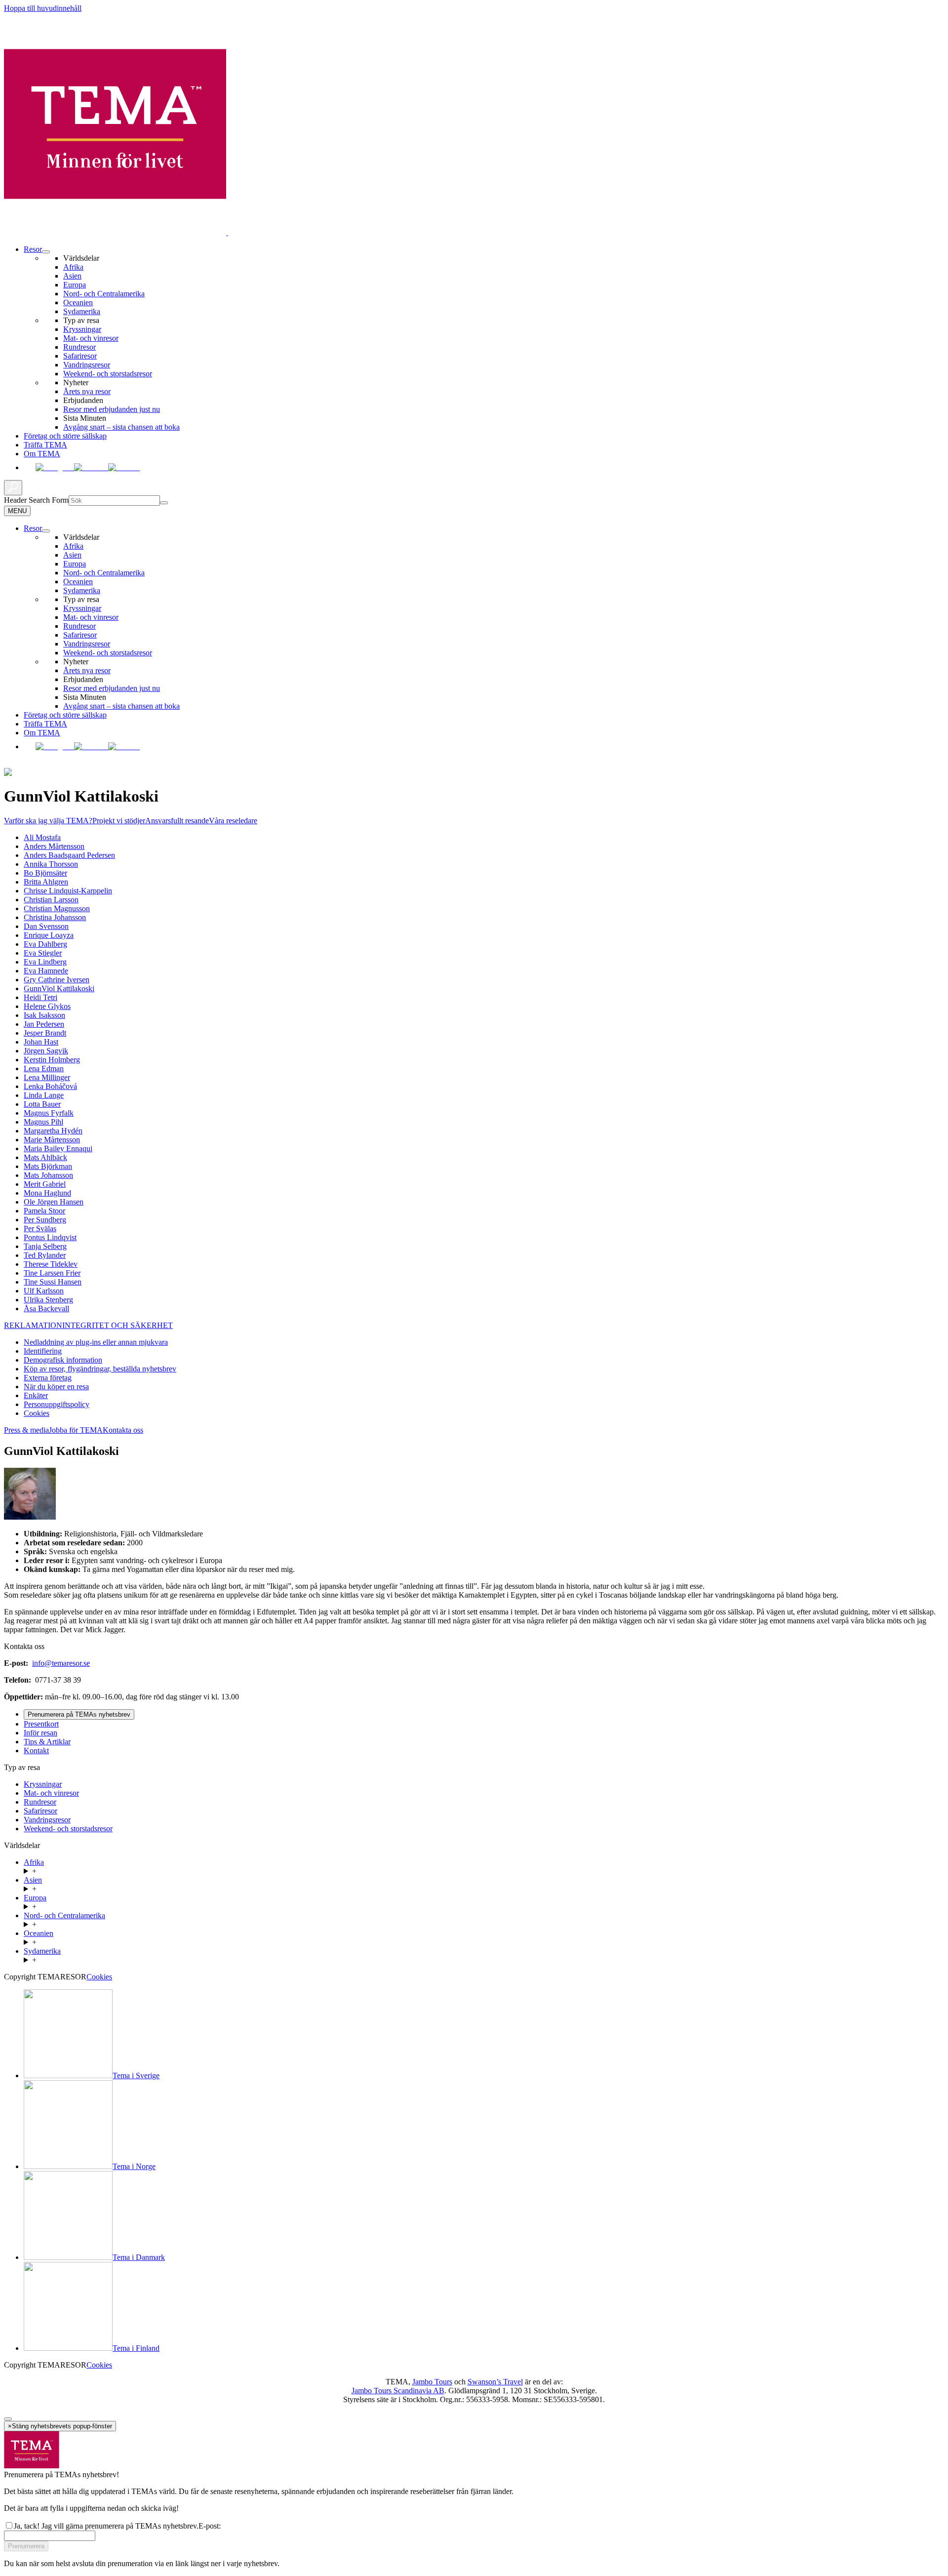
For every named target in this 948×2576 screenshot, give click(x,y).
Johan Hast (41, 1042)
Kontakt (36, 1751)
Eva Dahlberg (45, 944)
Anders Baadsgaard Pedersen (69, 855)
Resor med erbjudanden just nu (112, 409)
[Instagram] (55, 467)
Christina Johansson (55, 917)
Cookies (37, 1413)
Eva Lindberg (45, 962)
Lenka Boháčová (50, 1086)
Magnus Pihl (43, 1122)
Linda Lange (44, 1095)
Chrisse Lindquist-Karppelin (68, 891)
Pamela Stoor (44, 1211)
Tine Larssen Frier (52, 1273)
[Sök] (164, 503)
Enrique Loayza (49, 935)
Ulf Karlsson (44, 1291)
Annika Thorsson (51, 864)
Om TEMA (42, 454)
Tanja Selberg (45, 1246)
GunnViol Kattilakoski (59, 988)
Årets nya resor (87, 391)
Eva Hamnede (46, 971)
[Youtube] (91, 467)
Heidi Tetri (40, 997)
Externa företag (48, 1378)
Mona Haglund (47, 1193)
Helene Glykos (47, 1006)
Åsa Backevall (46, 1308)
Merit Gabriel (45, 1184)
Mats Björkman (48, 1166)
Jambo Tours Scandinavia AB (398, 2391)
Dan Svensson (46, 926)
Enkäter (36, 1395)
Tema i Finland (136, 2348)
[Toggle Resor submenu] (46, 531)
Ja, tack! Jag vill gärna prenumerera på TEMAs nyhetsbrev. (106, 2526)
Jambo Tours (432, 2382)
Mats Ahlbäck (45, 1157)
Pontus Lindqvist (50, 1237)
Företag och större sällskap (65, 436)
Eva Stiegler (43, 953)
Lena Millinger (47, 1077)
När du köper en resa (56, 1387)
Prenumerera (26, 2546)
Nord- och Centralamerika (104, 294)
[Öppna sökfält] (13, 488)
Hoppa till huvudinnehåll (43, 8)
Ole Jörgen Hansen (54, 1202)
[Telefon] (124, 467)
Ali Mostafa (42, 837)
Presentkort (41, 1724)
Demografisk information (63, 1360)
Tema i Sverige (136, 2075)
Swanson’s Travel (495, 2382)
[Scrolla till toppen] (8, 2419)
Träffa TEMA (45, 445)
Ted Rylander (45, 1255)
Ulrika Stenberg (48, 1300)
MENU (17, 511)
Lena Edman (44, 1068)
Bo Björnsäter (45, 873)
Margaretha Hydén (53, 1131)
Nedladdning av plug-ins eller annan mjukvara (96, 1342)
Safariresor (80, 356)
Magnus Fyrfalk (49, 1113)
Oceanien (78, 302)
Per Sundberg (45, 1220)
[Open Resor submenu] (46, 252)
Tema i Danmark (139, 2257)
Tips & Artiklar (47, 1742)
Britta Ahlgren (46, 882)
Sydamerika (82, 311)
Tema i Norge (134, 2166)
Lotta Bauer (42, 1104)
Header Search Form (36, 500)
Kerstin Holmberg (52, 1060)
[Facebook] (30, 467)
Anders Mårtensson (54, 846)
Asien (72, 276)
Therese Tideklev (51, 1264)
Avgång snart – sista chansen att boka (121, 427)
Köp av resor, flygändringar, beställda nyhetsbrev (100, 1369)
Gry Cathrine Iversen (57, 980)
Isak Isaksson (44, 1015)
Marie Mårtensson (52, 1140)
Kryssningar (82, 329)
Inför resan (40, 1733)
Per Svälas (40, 1228)
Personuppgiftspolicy (57, 1404)
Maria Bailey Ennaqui (58, 1148)
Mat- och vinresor (91, 338)
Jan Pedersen (44, 1024)
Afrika (73, 267)
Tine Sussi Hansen (53, 1282)
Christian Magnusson (57, 908)
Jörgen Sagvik (46, 1051)
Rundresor (79, 347)
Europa (75, 285)
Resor (33, 249)
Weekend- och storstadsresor (108, 374)
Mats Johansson (48, 1175)
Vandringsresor (87, 365)
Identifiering (43, 1351)
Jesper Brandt (45, 1033)
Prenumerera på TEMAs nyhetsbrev (79, 1714)
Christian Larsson (51, 900)
